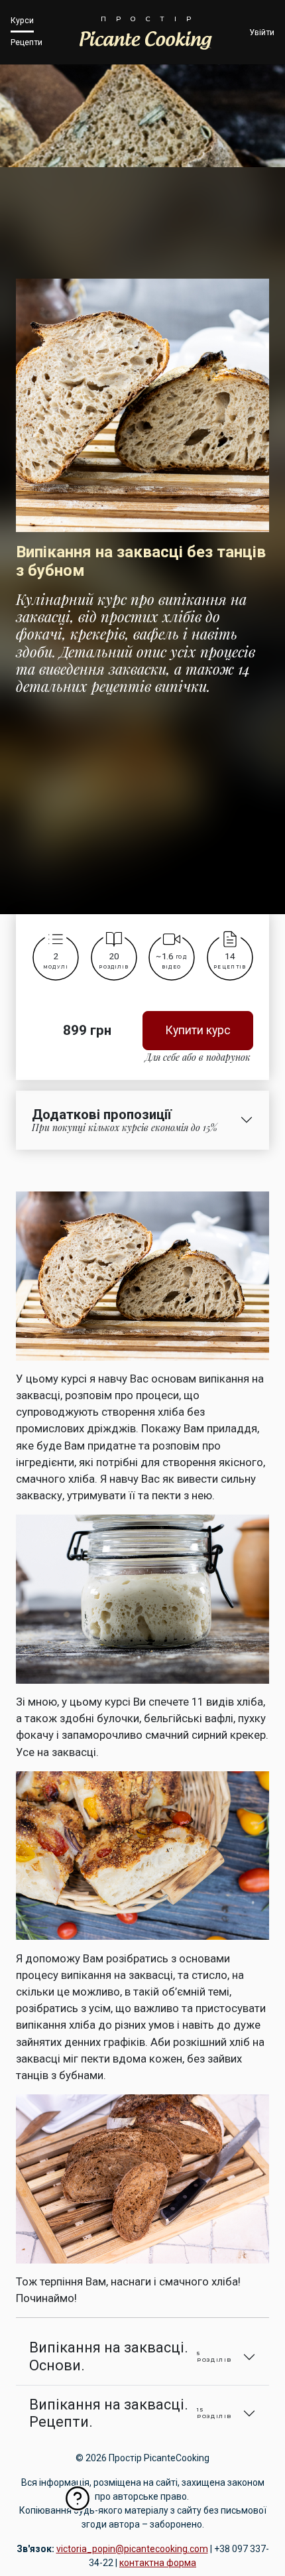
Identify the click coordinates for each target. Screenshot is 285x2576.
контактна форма (158, 2563)
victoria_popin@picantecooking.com (132, 2549)
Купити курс (198, 1030)
